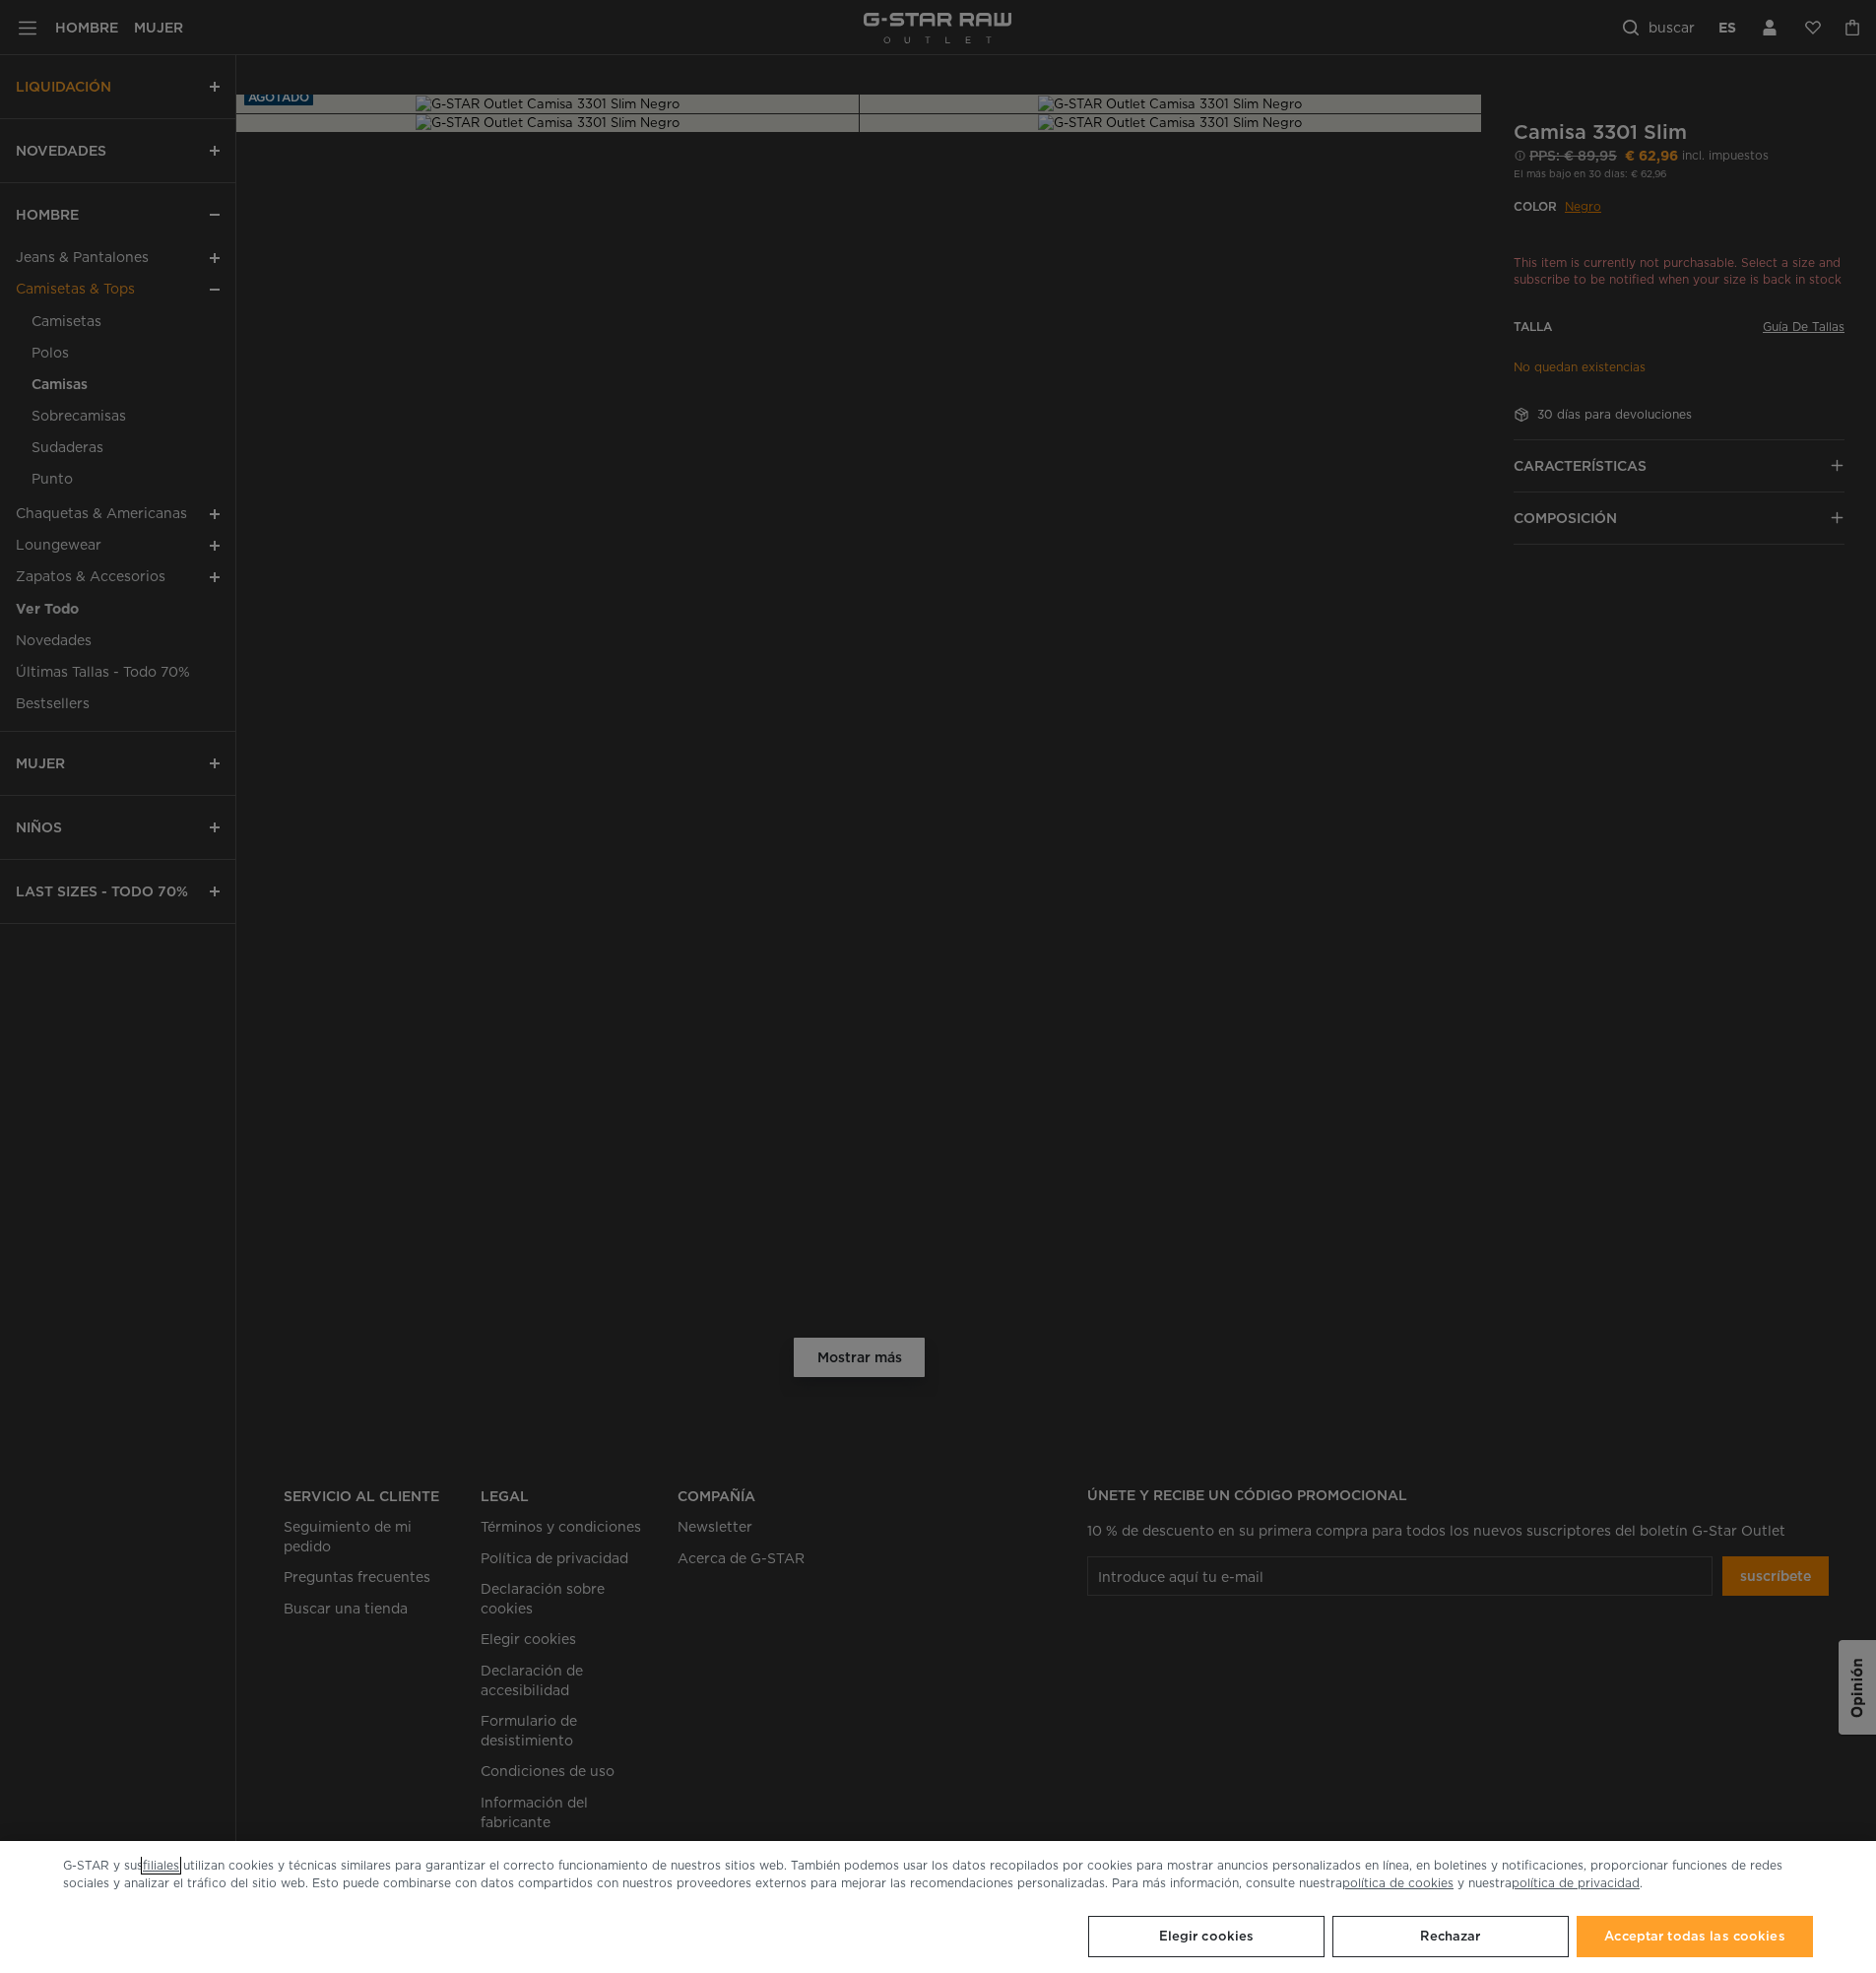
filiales (161, 1865)
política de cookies (1398, 1883)
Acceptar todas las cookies (1694, 1936)
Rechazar (1450, 1936)
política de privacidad (1576, 1883)
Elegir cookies (1207, 1936)
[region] (938, 1907)
